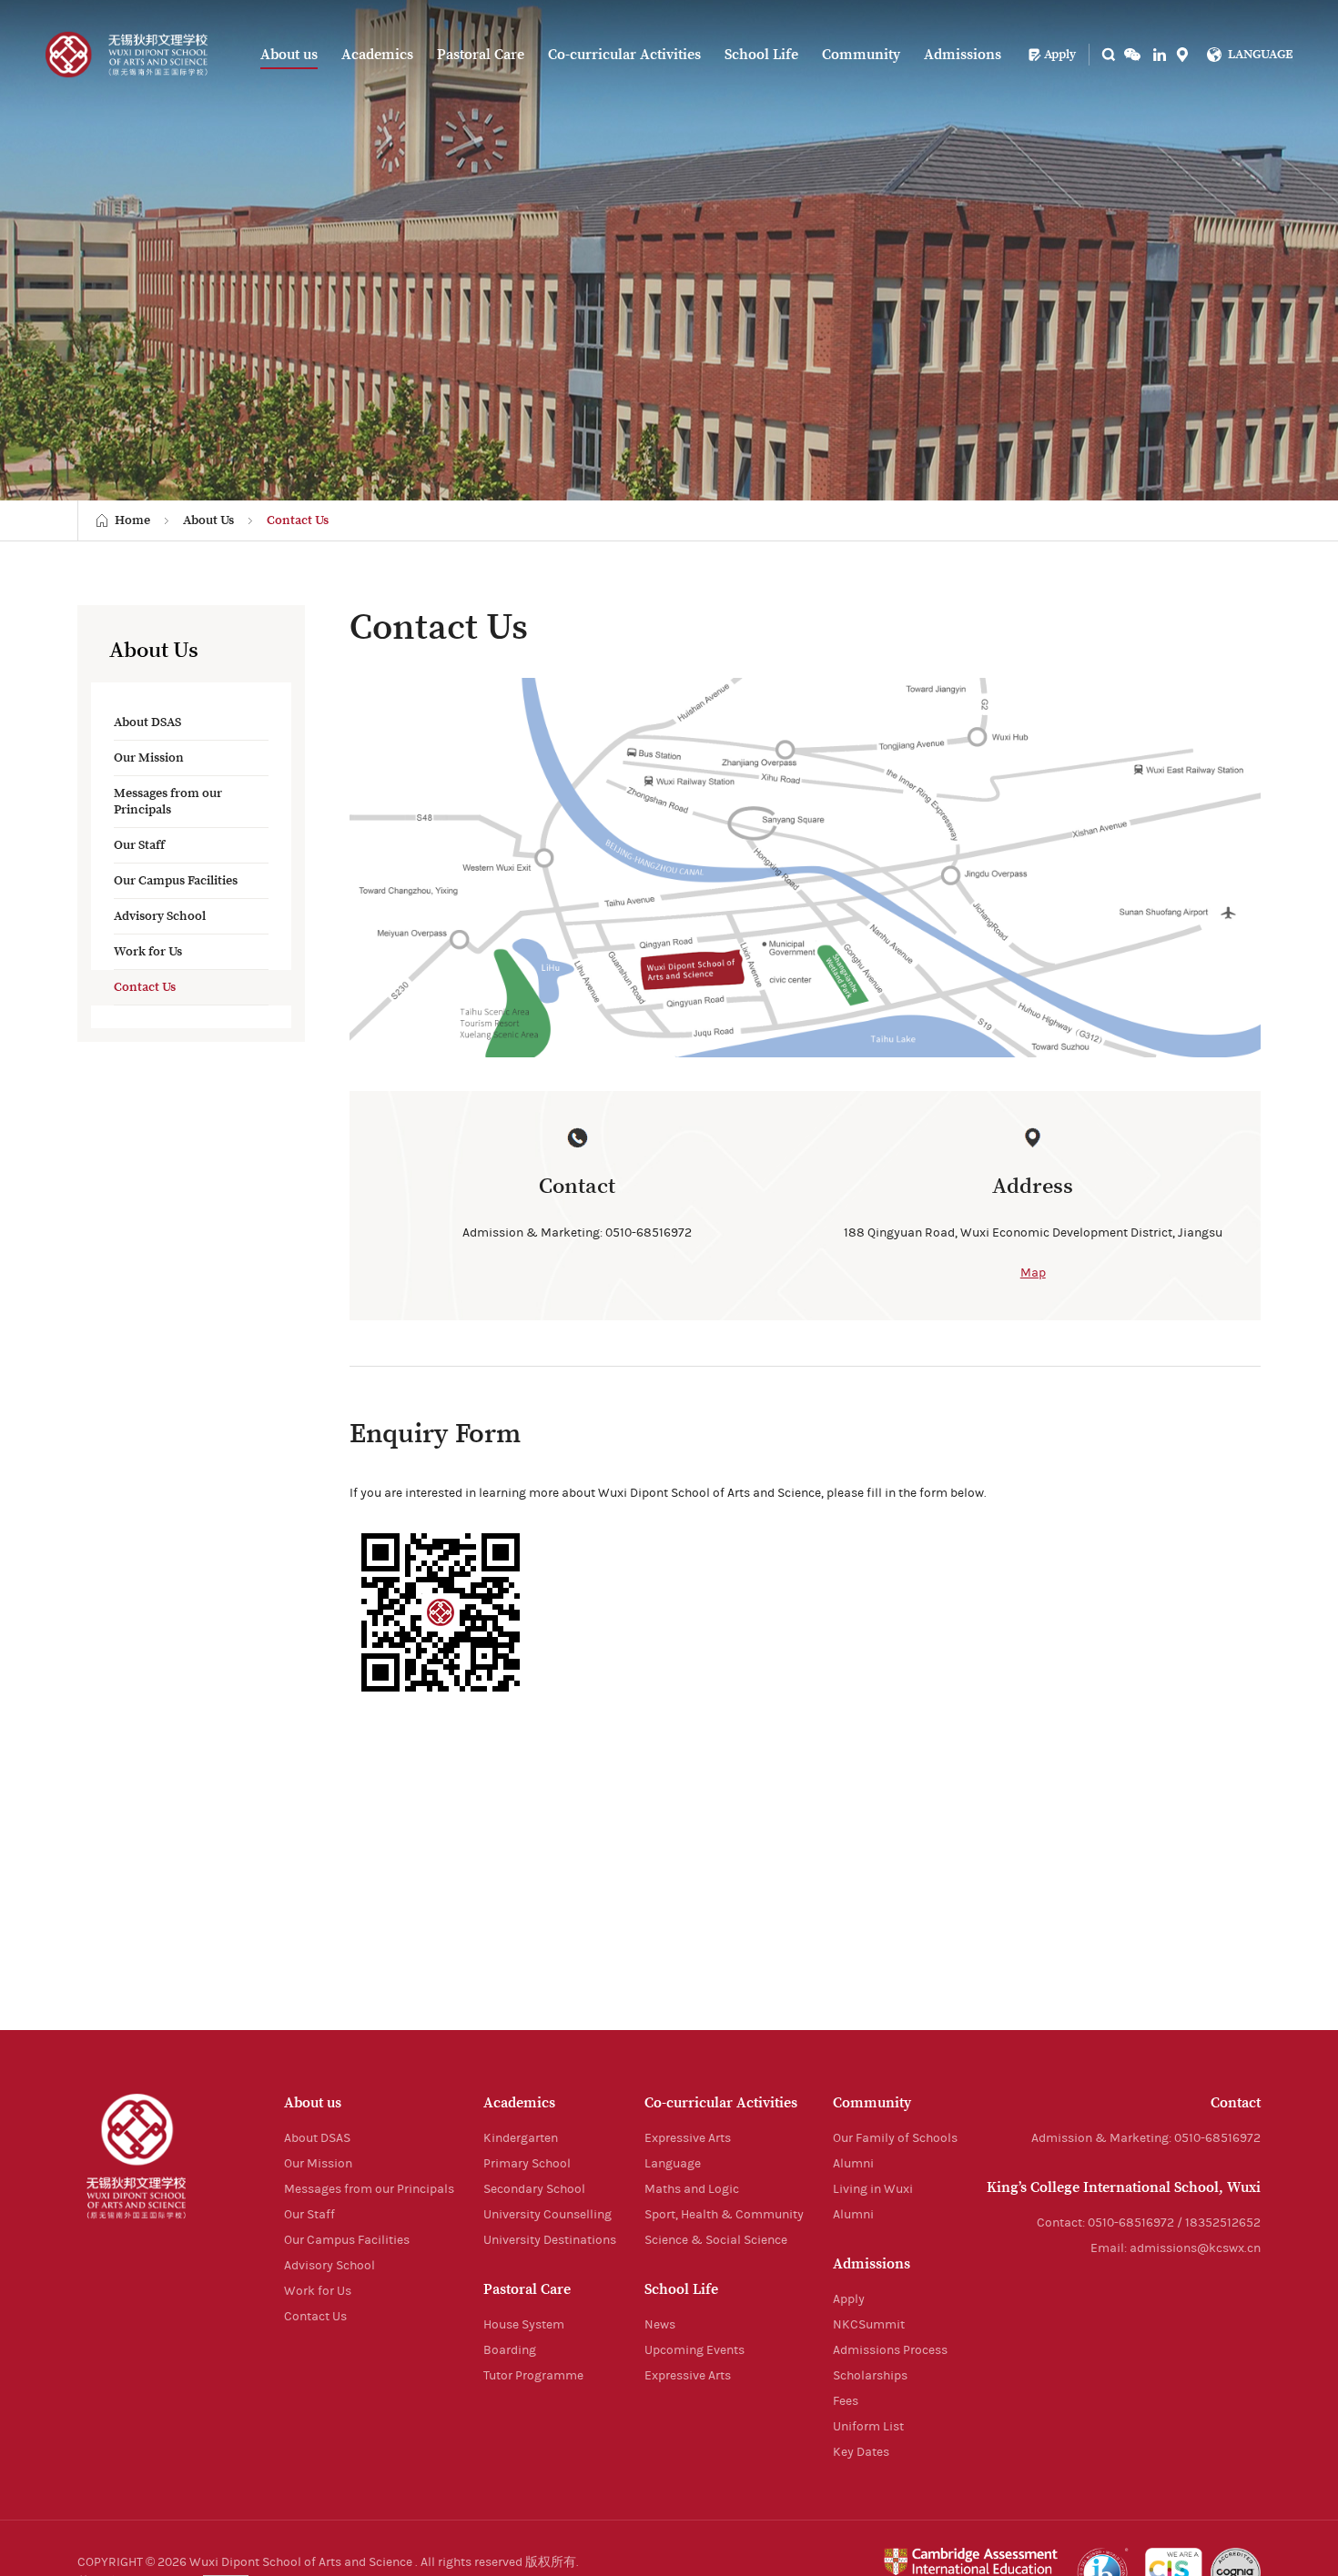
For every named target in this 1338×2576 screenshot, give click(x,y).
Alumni (853, 2164)
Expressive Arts (688, 2138)
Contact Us (298, 520)
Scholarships (870, 2376)
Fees (846, 2401)
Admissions (963, 55)
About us (289, 55)
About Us (208, 520)
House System (524, 2325)
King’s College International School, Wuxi (1124, 2187)
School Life (761, 55)
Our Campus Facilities (176, 881)
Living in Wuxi (873, 2189)
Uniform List (868, 2427)
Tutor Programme (533, 2376)
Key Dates (861, 2452)
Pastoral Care (481, 55)
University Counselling (547, 2215)
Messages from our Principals (168, 802)
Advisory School (160, 916)
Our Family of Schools (895, 2138)
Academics (377, 55)
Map (1033, 1273)
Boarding (510, 2350)
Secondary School (534, 2189)
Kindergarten (521, 2138)
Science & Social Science (716, 2240)
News (660, 2325)
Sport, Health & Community (724, 2215)
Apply (1060, 55)
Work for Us (148, 952)
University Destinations (550, 2240)
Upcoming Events (694, 2350)
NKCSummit (869, 2325)
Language (673, 2164)
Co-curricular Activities (624, 55)
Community (861, 55)
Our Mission (149, 758)
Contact (1236, 2103)
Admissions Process (890, 2350)
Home (132, 520)
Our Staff (139, 845)
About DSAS (147, 722)
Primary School (527, 2164)
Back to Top (1292, 2421)
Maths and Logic (692, 2189)
